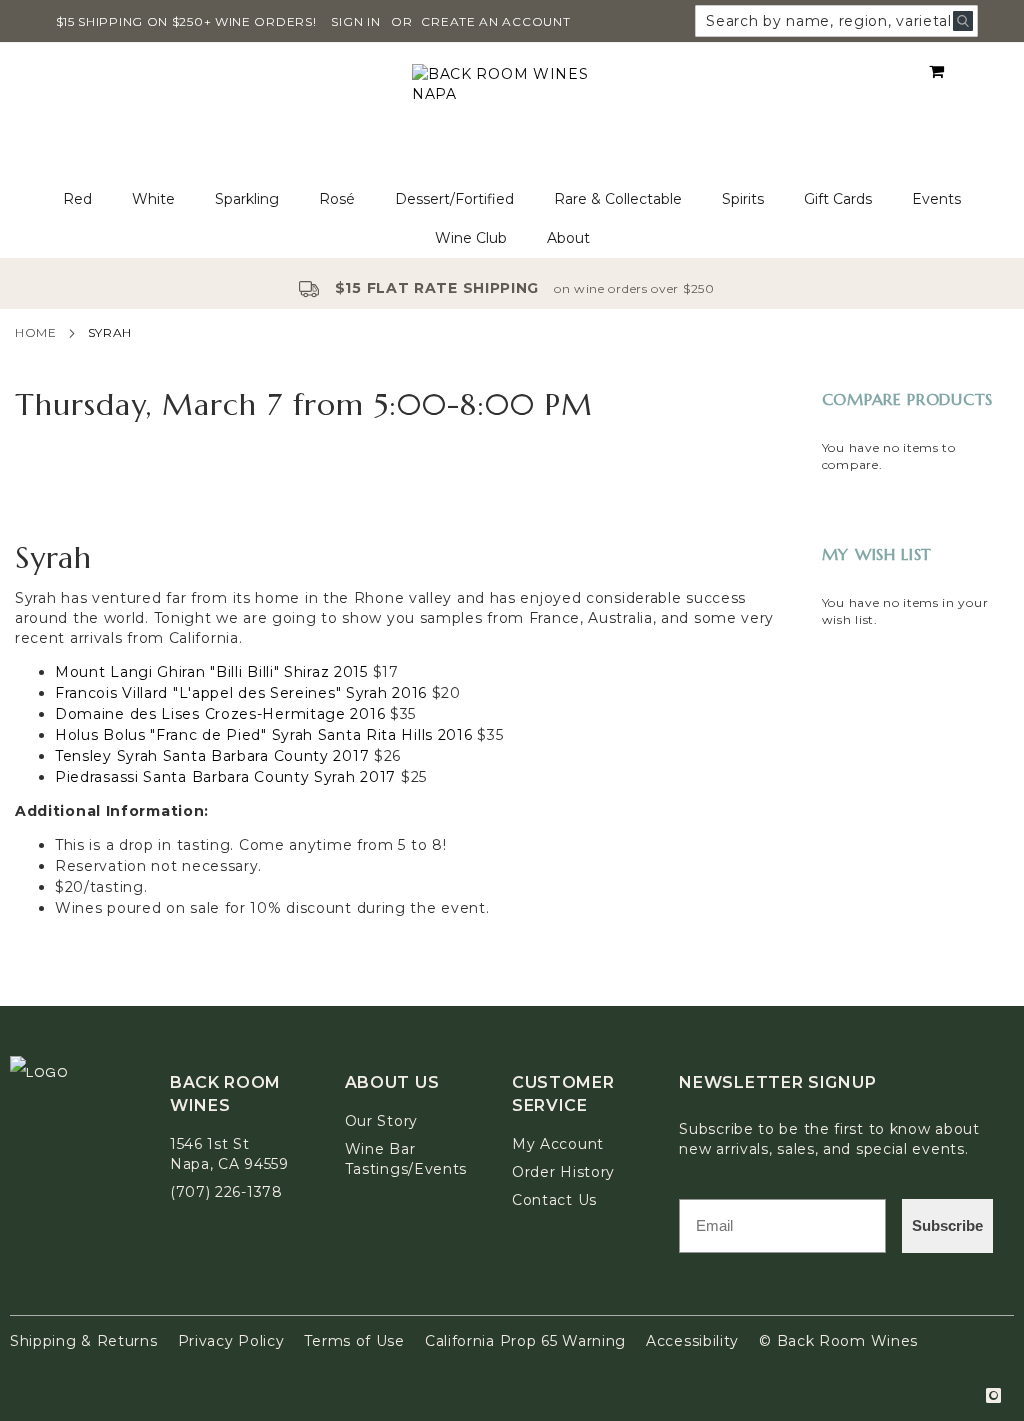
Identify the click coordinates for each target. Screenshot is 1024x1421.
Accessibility (692, 1341)
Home (36, 332)
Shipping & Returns (84, 1341)
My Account (558, 1144)
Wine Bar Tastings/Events (406, 1159)
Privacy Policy (231, 1341)
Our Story (381, 1121)
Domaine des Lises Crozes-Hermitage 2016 (220, 714)
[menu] (512, 219)
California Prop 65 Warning (525, 1341)
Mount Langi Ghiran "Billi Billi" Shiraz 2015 (211, 672)
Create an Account (495, 21)
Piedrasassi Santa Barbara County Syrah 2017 (225, 777)
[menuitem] (77, 199)
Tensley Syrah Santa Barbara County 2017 (212, 756)
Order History (563, 1172)
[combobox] (836, 21)
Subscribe (947, 1225)
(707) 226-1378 (226, 1192)
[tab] (512, 219)
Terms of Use (354, 1341)
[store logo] (512, 111)
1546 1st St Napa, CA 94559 (229, 1154)
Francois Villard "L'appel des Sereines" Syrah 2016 (241, 693)
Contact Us (554, 1200)
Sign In (355, 21)
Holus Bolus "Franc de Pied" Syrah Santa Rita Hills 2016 (264, 735)
